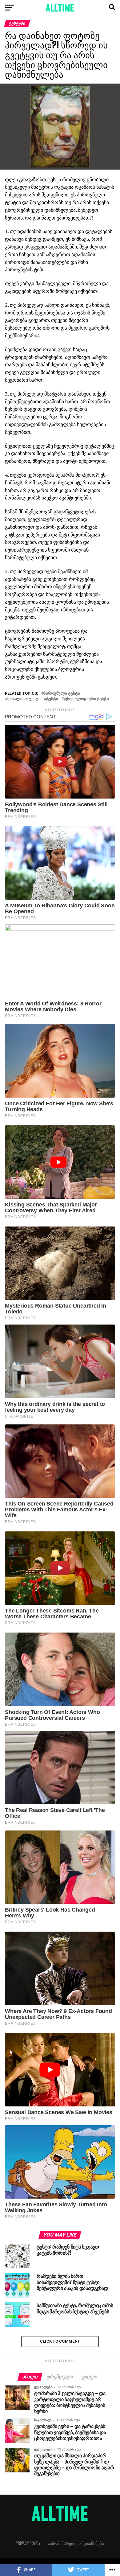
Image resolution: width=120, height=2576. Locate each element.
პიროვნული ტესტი (62, 694)
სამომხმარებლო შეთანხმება (76, 2543)
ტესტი (52, 699)
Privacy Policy (28, 2543)
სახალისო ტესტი (24, 699)
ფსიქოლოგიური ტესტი (86, 699)
